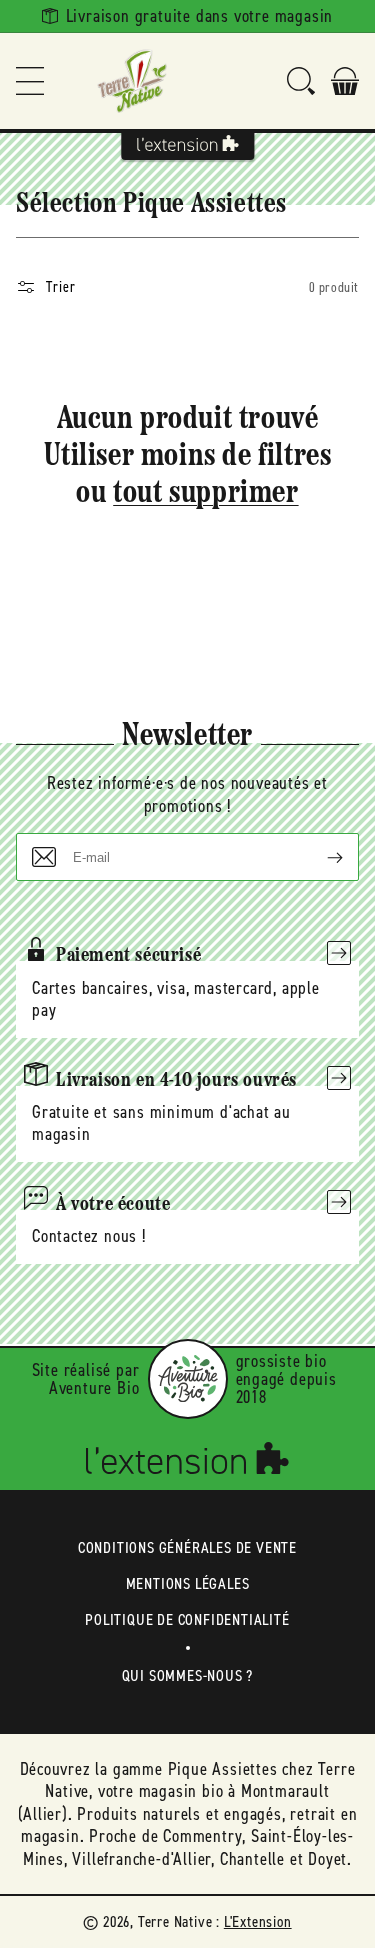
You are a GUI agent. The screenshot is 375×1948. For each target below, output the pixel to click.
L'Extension (258, 1921)
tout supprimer (205, 494)
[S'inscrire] (319, 857)
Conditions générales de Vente (187, 1547)
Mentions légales (188, 1583)
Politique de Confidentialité (187, 1619)
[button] (30, 81)
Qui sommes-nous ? (188, 1675)
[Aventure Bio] (188, 1379)
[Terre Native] (132, 81)
